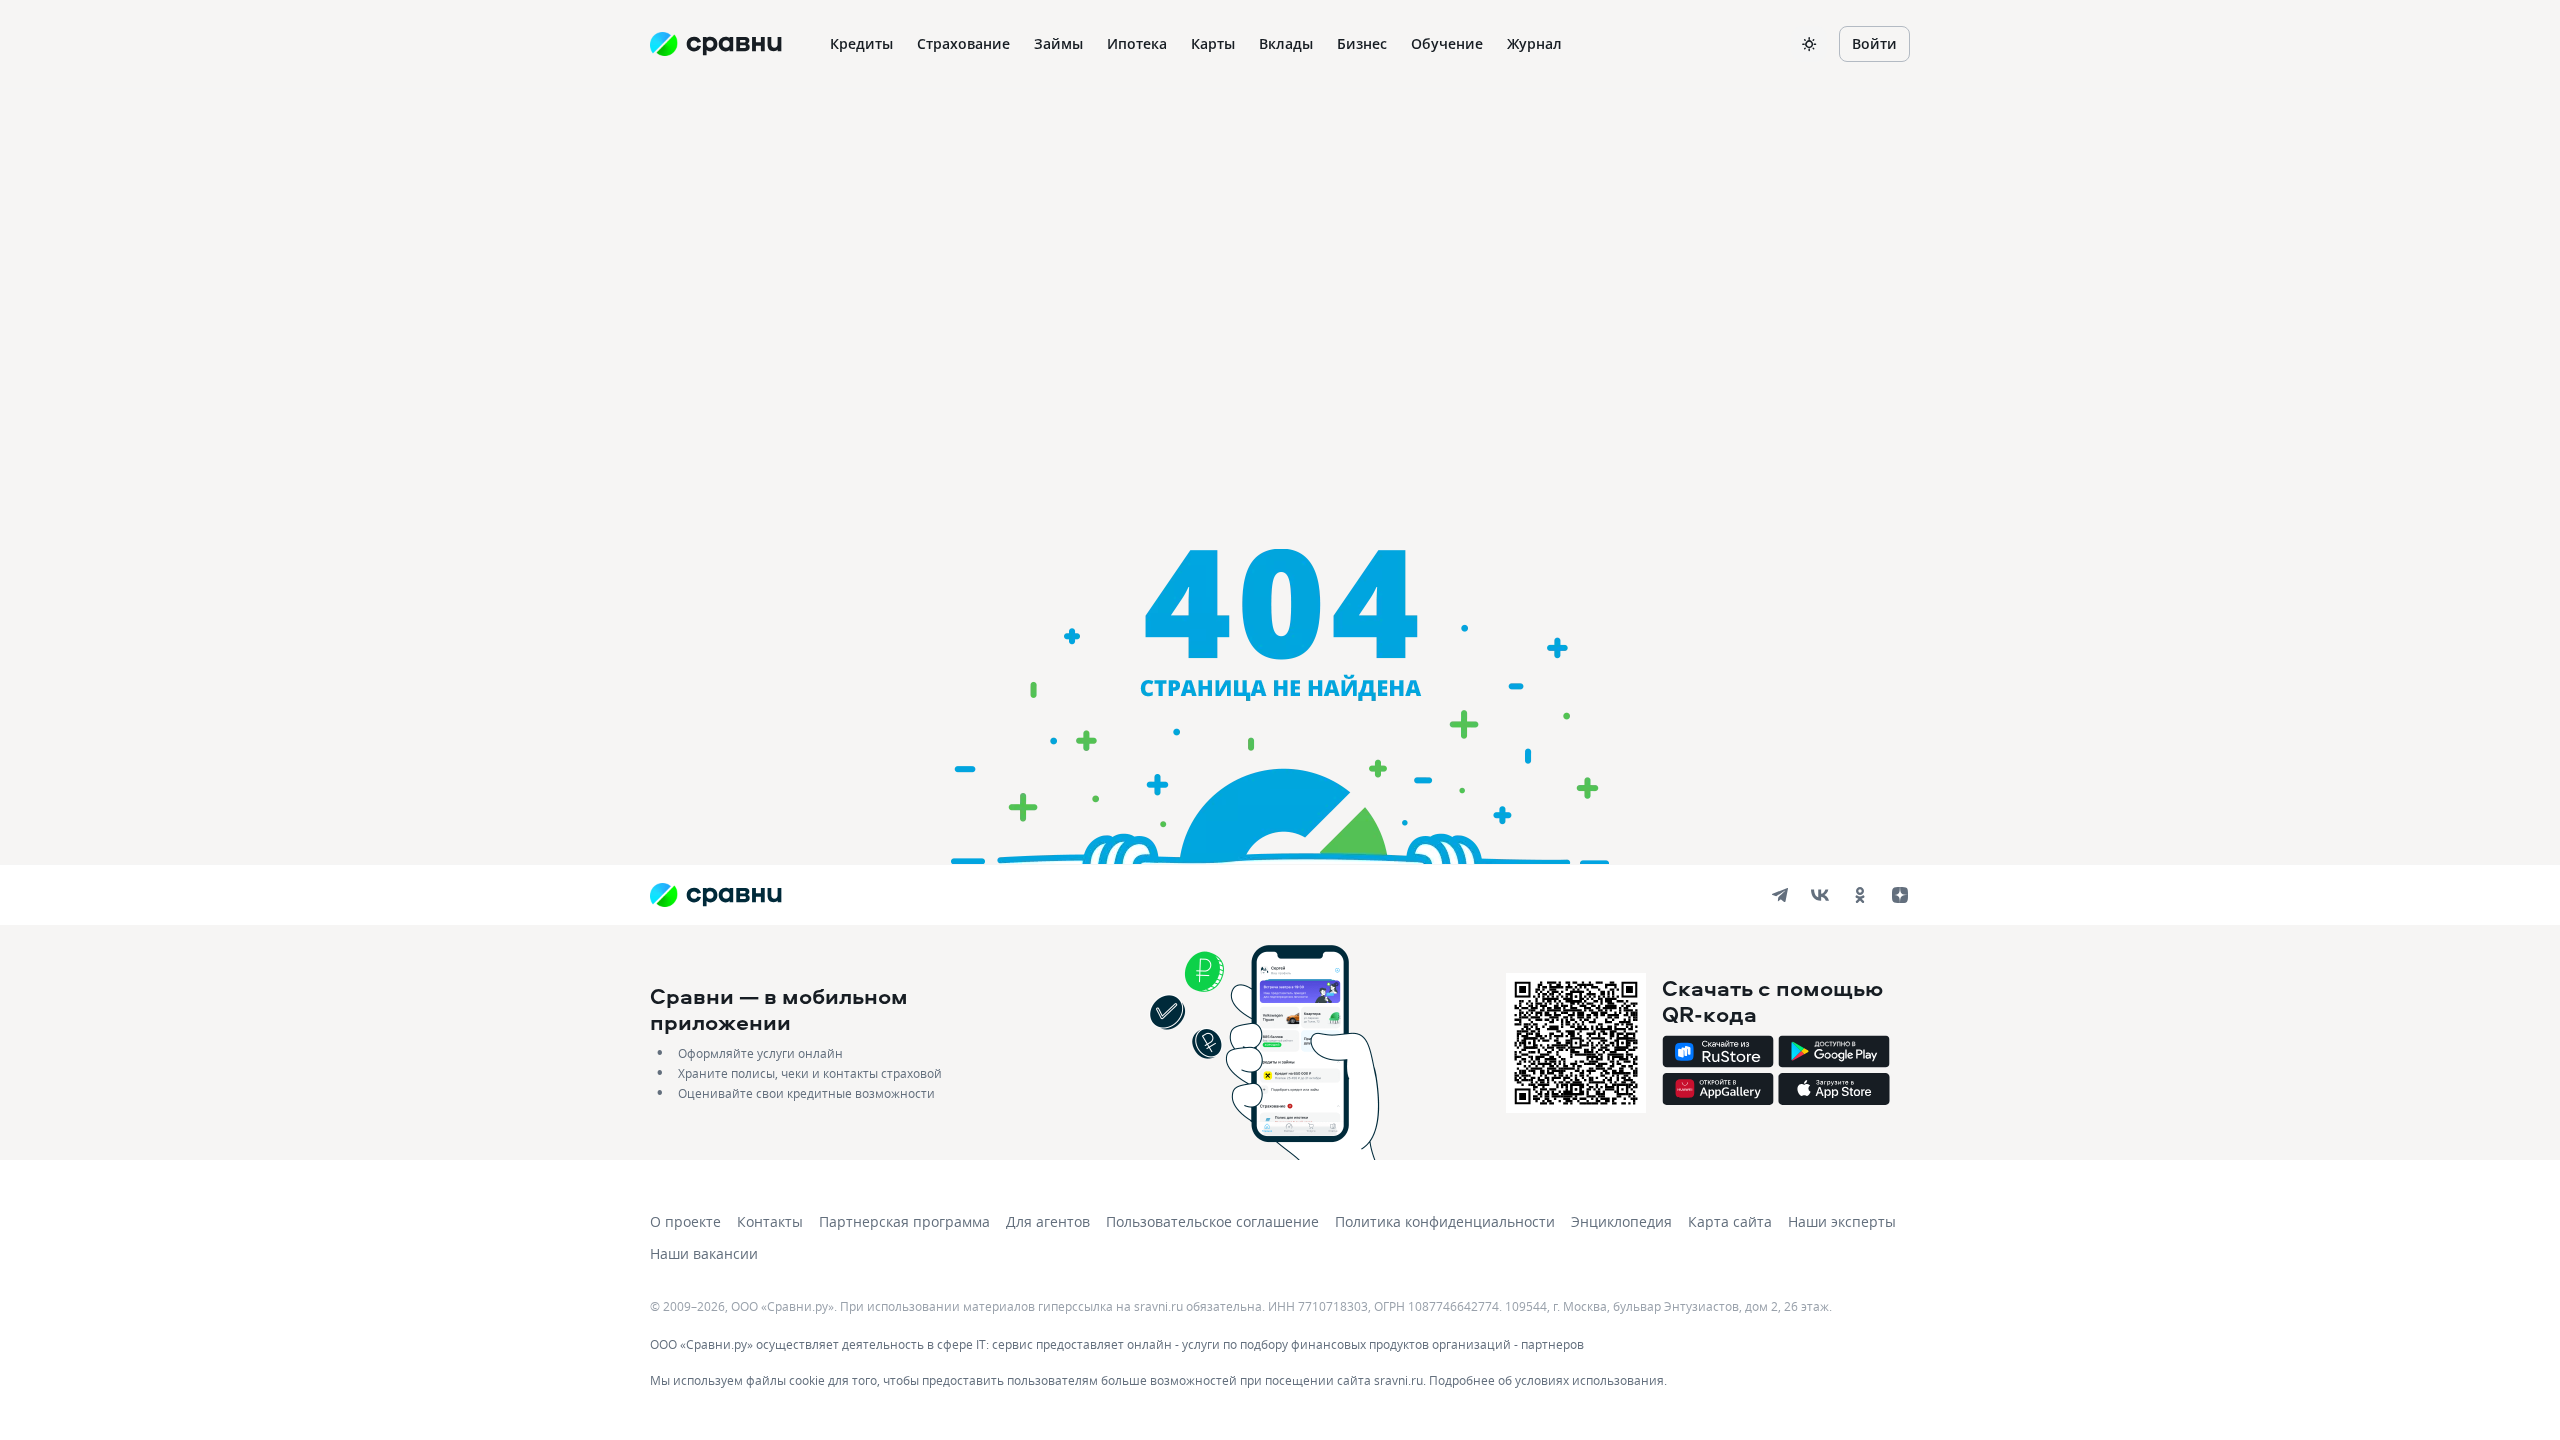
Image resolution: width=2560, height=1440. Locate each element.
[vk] (1820, 895)
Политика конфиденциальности (1445, 1221)
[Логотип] (715, 895)
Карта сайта (1730, 1221)
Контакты (770, 1221)
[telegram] (1780, 895)
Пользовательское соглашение (1212, 1221)
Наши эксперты (1842, 1221)
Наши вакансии (704, 1253)
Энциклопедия (1621, 1221)
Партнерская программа (904, 1221)
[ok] (1860, 895)
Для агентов (1048, 1221)
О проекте (685, 1221)
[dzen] (1900, 895)
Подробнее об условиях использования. (1548, 1380)
